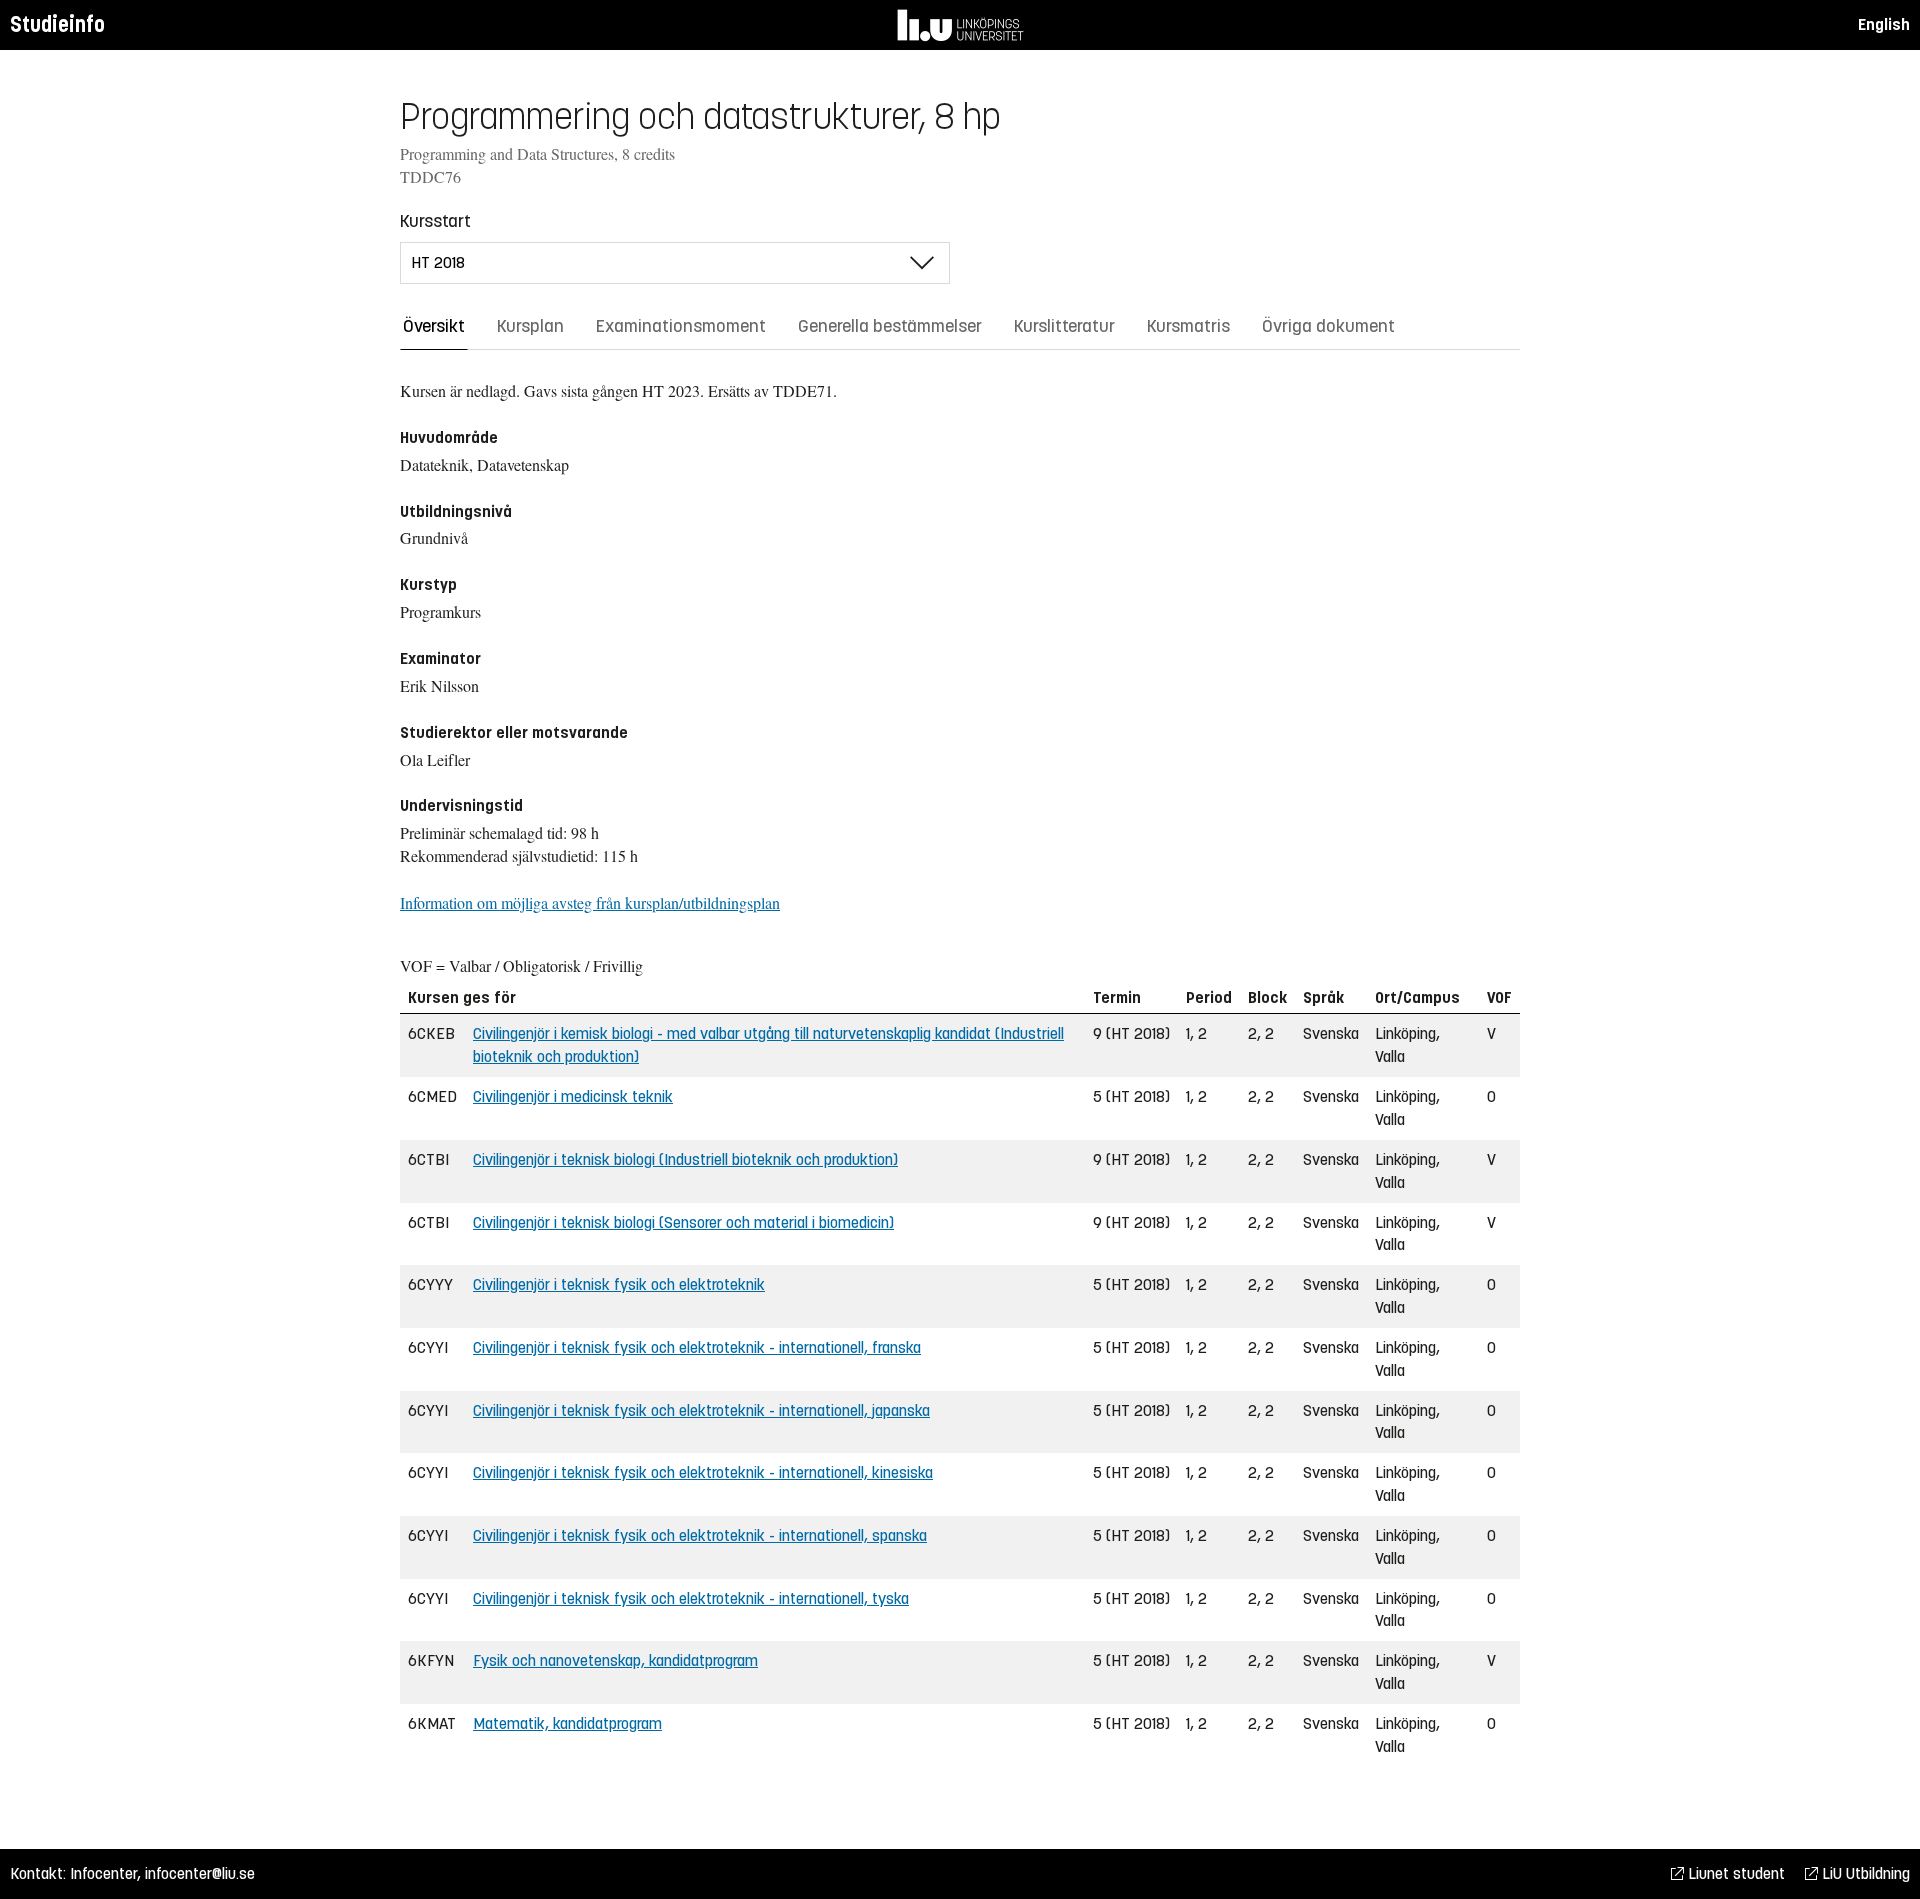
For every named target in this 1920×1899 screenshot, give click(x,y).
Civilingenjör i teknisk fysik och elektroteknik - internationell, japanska (701, 1410)
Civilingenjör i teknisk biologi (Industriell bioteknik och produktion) (685, 1159)
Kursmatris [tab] (1188, 326)
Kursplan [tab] (530, 326)
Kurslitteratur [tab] (1064, 326)
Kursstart (435, 221)
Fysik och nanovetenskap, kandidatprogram (615, 1660)
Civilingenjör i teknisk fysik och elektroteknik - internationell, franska (697, 1347)
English (1884, 24)
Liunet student (1734, 1873)
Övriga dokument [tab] (1328, 326)
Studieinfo (57, 24)
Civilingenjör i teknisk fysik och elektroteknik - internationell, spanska (700, 1535)
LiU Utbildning (1864, 1873)
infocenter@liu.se (200, 1873)
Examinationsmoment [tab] (681, 326)
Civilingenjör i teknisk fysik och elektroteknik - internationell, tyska (691, 1598)
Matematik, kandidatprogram (567, 1723)
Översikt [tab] (434, 326)
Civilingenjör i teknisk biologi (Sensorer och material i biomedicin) (683, 1222)
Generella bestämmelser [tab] (890, 326)
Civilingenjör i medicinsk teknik (573, 1096)
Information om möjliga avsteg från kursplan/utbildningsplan (590, 902)
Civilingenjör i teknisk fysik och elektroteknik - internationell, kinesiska (703, 1472)
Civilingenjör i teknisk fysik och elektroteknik (619, 1284)
